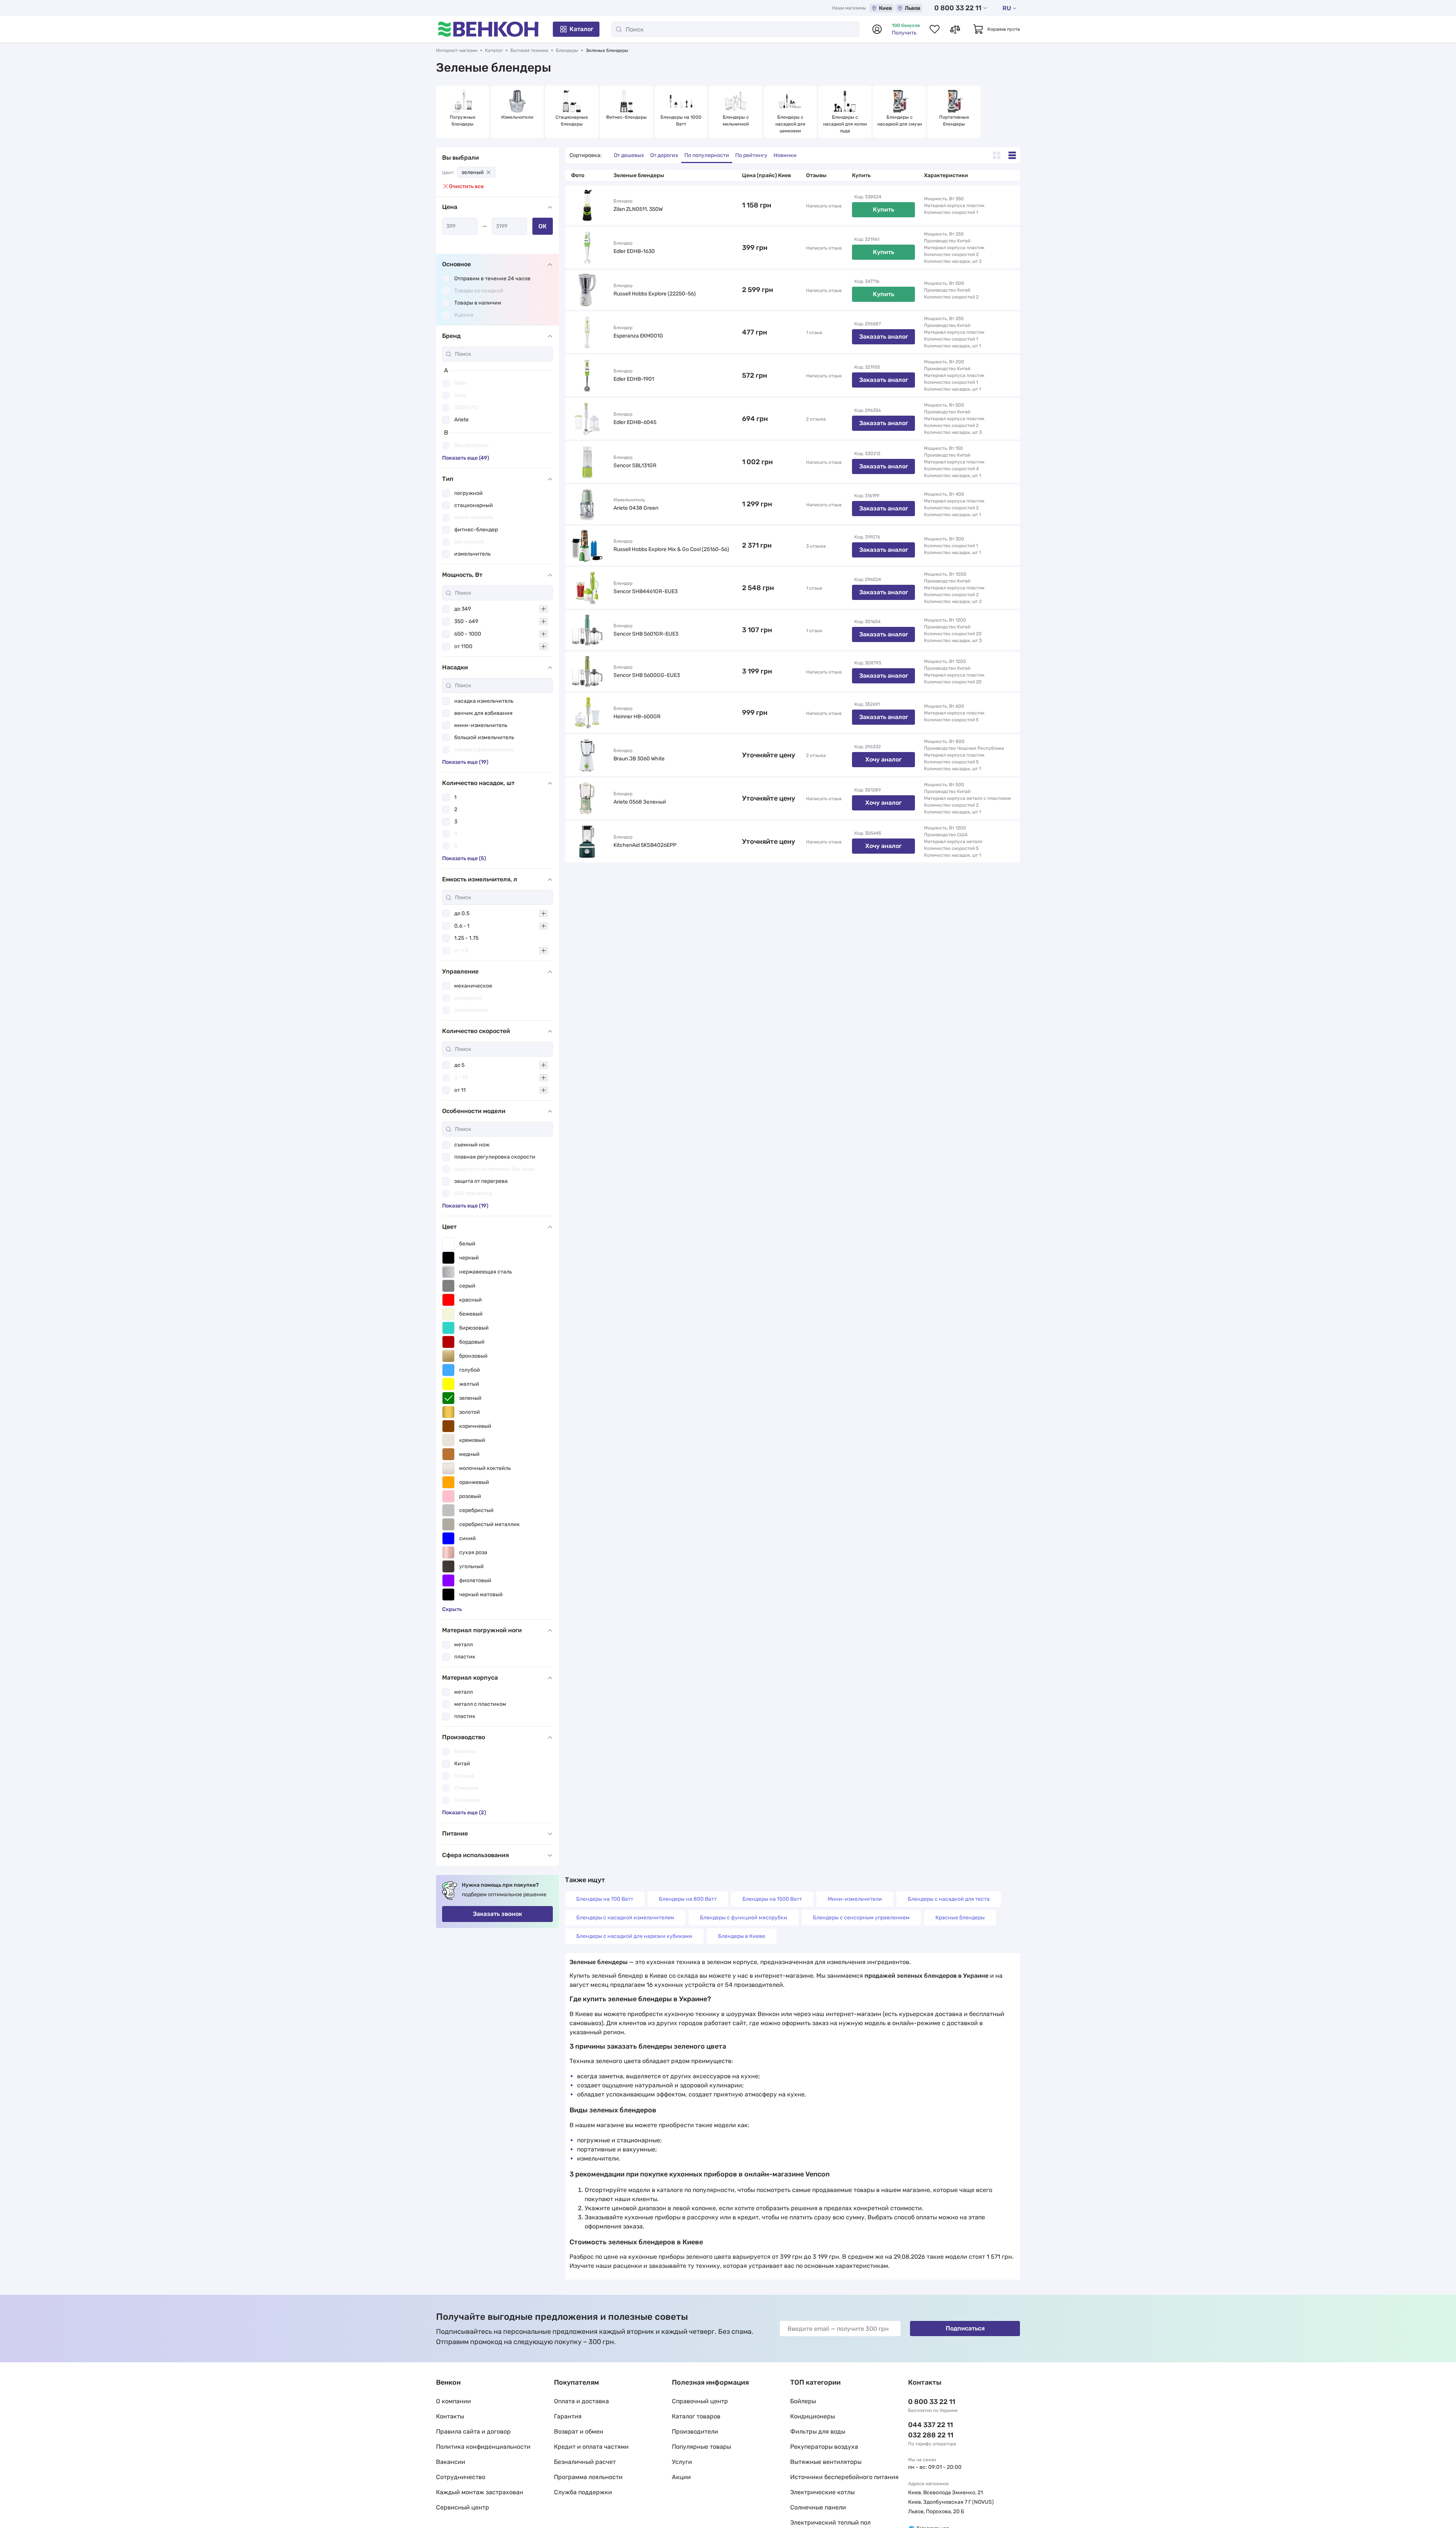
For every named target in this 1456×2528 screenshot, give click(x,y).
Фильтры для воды (818, 2431)
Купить (883, 210)
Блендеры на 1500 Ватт (772, 1899)
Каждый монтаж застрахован (480, 2492)
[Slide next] (1012, 112)
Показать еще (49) (466, 458)
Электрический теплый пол (830, 2523)
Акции (681, 2477)
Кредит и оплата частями (591, 2447)
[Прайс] (1012, 155)
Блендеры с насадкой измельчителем (625, 1918)
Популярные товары (701, 2447)
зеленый (473, 172)
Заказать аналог (884, 337)
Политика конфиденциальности (483, 2447)
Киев (885, 8)
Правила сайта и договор (473, 2431)
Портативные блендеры (955, 121)
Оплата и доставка (581, 2401)
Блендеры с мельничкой (736, 121)
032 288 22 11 (931, 2435)
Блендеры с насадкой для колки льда (845, 124)
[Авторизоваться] (877, 29)
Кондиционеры (813, 2416)
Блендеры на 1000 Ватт (682, 121)
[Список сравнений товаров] (955, 29)
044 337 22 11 (930, 2425)
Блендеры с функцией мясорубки (744, 1918)
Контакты (450, 2416)
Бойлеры (803, 2401)
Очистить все (466, 186)
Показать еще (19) (465, 762)
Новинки (785, 155)
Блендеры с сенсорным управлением (861, 1918)
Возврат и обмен (579, 2431)
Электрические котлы (822, 2492)
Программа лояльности (588, 2477)
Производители (695, 2431)
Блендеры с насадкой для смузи (900, 121)
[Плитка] (997, 155)
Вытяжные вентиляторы (826, 2462)
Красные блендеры (960, 1918)
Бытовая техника (529, 50)
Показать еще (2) (464, 1813)
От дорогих (664, 155)
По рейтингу (751, 155)
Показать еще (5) (464, 858)
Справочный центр (700, 2401)
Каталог (581, 29)
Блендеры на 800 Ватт (688, 1899)
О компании (453, 2401)
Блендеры (567, 50)
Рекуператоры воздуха (824, 2447)
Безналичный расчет (585, 2462)
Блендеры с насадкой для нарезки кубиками (634, 1936)
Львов (912, 8)
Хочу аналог (883, 759)
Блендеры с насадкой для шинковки (791, 124)
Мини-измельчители (855, 1899)
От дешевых (629, 155)
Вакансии (451, 2462)
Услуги (682, 2462)
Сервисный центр (463, 2507)
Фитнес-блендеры (626, 117)
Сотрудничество (461, 2477)
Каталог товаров (696, 2416)
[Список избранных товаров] (935, 29)
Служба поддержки (583, 2492)
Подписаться (965, 2328)
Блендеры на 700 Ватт (605, 1899)
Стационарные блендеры (572, 121)
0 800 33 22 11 (958, 8)
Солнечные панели (818, 2507)
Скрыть (452, 1609)
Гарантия (568, 2416)
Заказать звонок (497, 1914)
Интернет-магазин (457, 50)
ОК (543, 226)
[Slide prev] (444, 112)
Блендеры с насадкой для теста (949, 1899)
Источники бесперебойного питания (844, 2477)
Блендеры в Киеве (742, 1936)
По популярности (707, 155)
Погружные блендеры (463, 121)
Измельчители (517, 117)
